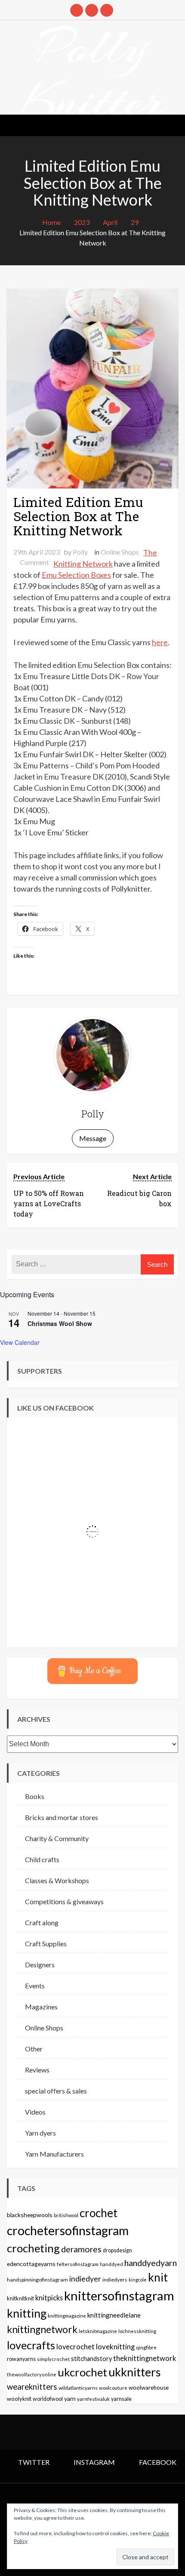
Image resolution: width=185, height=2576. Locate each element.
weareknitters (32, 2387)
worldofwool (48, 2399)
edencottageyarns (31, 2264)
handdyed (111, 2264)
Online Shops (120, 552)
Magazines (41, 2007)
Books (35, 1796)
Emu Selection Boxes (76, 575)
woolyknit (19, 2399)
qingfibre (146, 2347)
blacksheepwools (30, 2215)
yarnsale (121, 2399)
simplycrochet (53, 2359)
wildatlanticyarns (78, 2388)
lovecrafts (31, 2345)
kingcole (138, 2280)
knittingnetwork (42, 2329)
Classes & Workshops (57, 1880)
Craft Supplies (46, 1943)
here (160, 642)
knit (158, 2277)
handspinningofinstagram (37, 2280)
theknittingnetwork (145, 2358)
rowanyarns (21, 2359)
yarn (70, 2399)
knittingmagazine (67, 2315)
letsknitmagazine (98, 2331)
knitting (27, 2313)
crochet (99, 2213)
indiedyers (115, 2280)
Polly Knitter (92, 74)
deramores (81, 2249)
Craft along (42, 1922)
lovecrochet (76, 2347)
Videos (35, 2112)
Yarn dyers (40, 2133)
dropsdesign (117, 2250)
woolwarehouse (149, 2388)
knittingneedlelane (114, 2315)
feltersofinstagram (78, 2264)
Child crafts (42, 1859)
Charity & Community (57, 1838)
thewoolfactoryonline (32, 2374)
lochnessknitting (137, 2331)
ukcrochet (82, 2372)
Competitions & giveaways (64, 1901)
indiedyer (85, 2279)
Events (35, 1986)
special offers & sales (56, 2091)
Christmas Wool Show (60, 1323)
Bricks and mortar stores (62, 1817)
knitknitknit (20, 2298)
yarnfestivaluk (93, 2399)
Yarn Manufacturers (54, 2154)
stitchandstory (91, 2359)
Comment (34, 562)
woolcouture (113, 2388)
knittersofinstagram (119, 2295)
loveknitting (115, 2347)
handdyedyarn (151, 2263)
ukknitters (135, 2372)
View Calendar (20, 1342)
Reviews (37, 2070)
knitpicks (49, 2298)
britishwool (66, 2215)
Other (34, 2049)
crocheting (33, 2248)
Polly (80, 552)
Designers (40, 1965)
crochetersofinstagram (68, 2230)
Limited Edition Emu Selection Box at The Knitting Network (78, 516)
